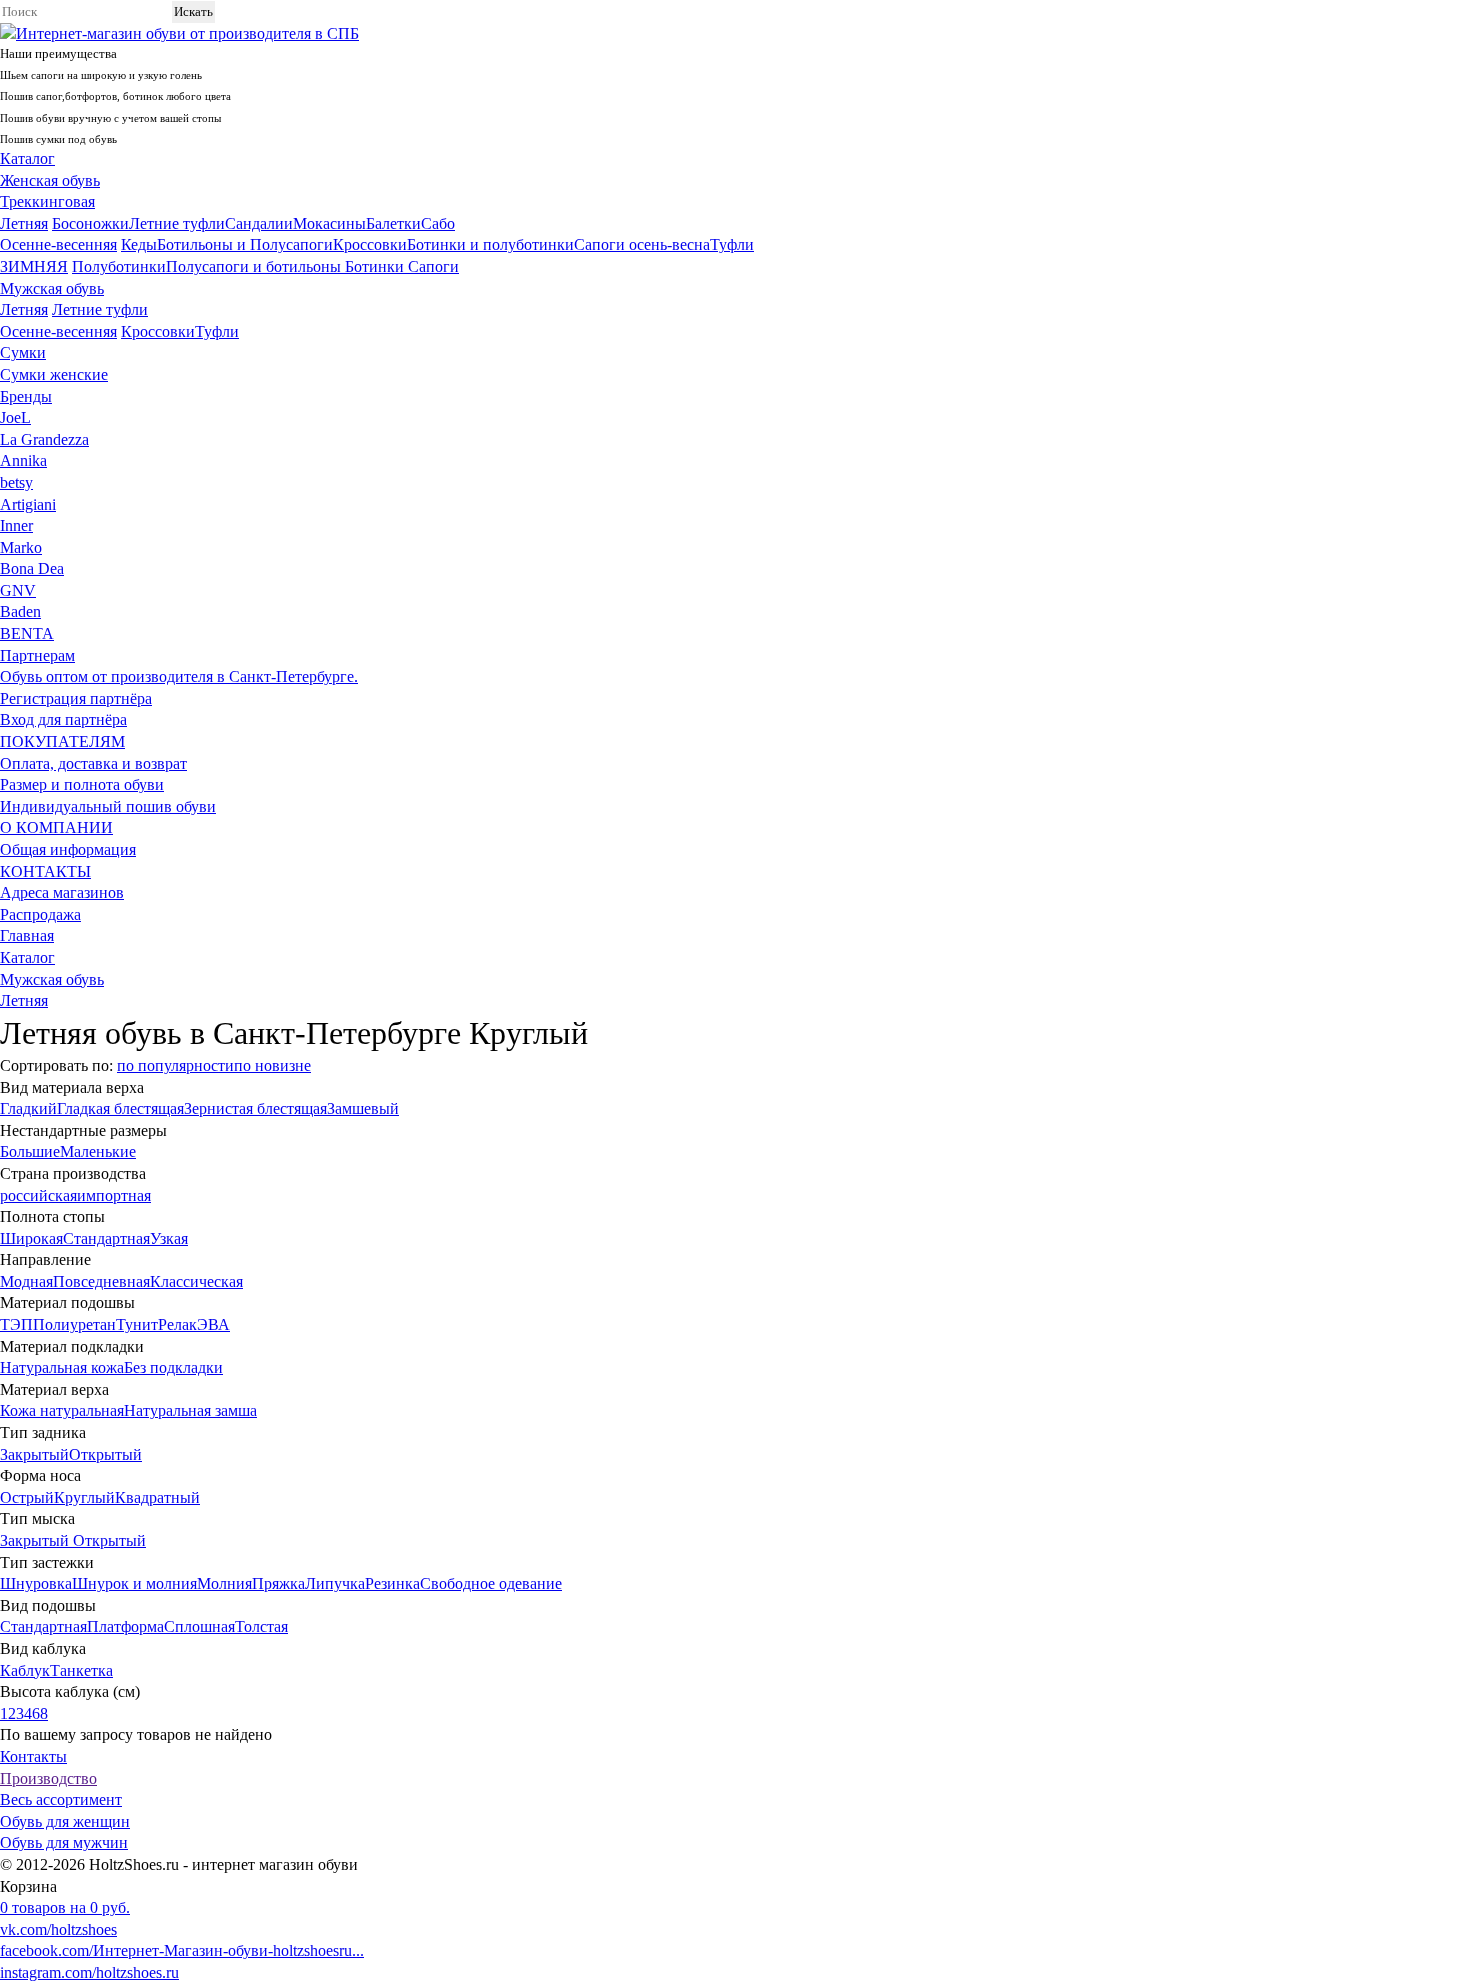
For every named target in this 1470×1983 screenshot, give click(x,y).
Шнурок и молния (134, 1583)
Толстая (261, 1626)
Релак (177, 1324)
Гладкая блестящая (120, 1108)
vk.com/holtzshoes (58, 1929)
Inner (16, 525)
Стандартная (106, 1238)
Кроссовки (370, 244)
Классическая (196, 1281)
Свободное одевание (491, 1583)
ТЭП (16, 1324)
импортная (114, 1195)
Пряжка (278, 1583)
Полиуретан (74, 1324)
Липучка (335, 1583)
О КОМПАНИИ (56, 827)
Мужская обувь (52, 288)
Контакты (33, 1756)
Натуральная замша (190, 1410)
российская (38, 1195)
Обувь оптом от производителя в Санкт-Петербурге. (179, 676)
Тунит (137, 1324)
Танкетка (81, 1670)
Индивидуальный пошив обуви (108, 806)
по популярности (175, 1065)
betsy (16, 482)
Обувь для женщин (65, 1821)
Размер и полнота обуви (82, 784)
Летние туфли (177, 223)
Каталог (27, 158)
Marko (21, 547)
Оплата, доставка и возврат (93, 763)
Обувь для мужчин (64, 1842)
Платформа (125, 1626)
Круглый (84, 1497)
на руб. (65, 1907)
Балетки (393, 223)
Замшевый (363, 1108)
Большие (30, 1151)
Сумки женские (54, 374)
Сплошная (199, 1626)
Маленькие (98, 1151)
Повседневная (101, 1281)
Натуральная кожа (62, 1367)
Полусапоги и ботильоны (255, 266)
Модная (26, 1281)
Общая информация (68, 849)
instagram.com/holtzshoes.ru (89, 1972)
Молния (224, 1583)
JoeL (15, 417)
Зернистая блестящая (255, 1108)
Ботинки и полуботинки (490, 244)
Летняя (24, 223)
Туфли (732, 244)
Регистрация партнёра (76, 698)
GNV (18, 590)
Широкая (31, 1238)
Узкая (169, 1238)
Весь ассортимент (61, 1799)
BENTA (27, 633)
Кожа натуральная (62, 1410)
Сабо (438, 223)
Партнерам (37, 655)
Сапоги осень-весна (642, 244)
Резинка (392, 1583)
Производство (48, 1778)
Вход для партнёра (63, 719)
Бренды (26, 396)
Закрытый (34, 1454)
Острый (27, 1497)
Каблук (25, 1670)
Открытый (105, 1454)
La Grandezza (44, 439)
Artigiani (28, 504)
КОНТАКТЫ (45, 871)
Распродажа (40, 914)
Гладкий (28, 1108)
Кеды (139, 244)
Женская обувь (50, 180)
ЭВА (213, 1324)
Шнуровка (36, 1583)
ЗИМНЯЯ (34, 266)
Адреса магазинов (62, 892)
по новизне (272, 1065)
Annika (23, 460)
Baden (20, 611)
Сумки (23, 352)
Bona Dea (32, 568)
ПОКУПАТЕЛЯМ (62, 741)
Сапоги (433, 266)
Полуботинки (119, 266)
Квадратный (157, 1497)
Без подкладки (173, 1367)
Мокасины (329, 223)
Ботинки (376, 266)
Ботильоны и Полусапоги (245, 244)
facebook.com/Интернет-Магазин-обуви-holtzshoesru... (182, 1950)
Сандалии (259, 223)
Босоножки (90, 223)
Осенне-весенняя (58, 244)
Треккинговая (47, 201)
